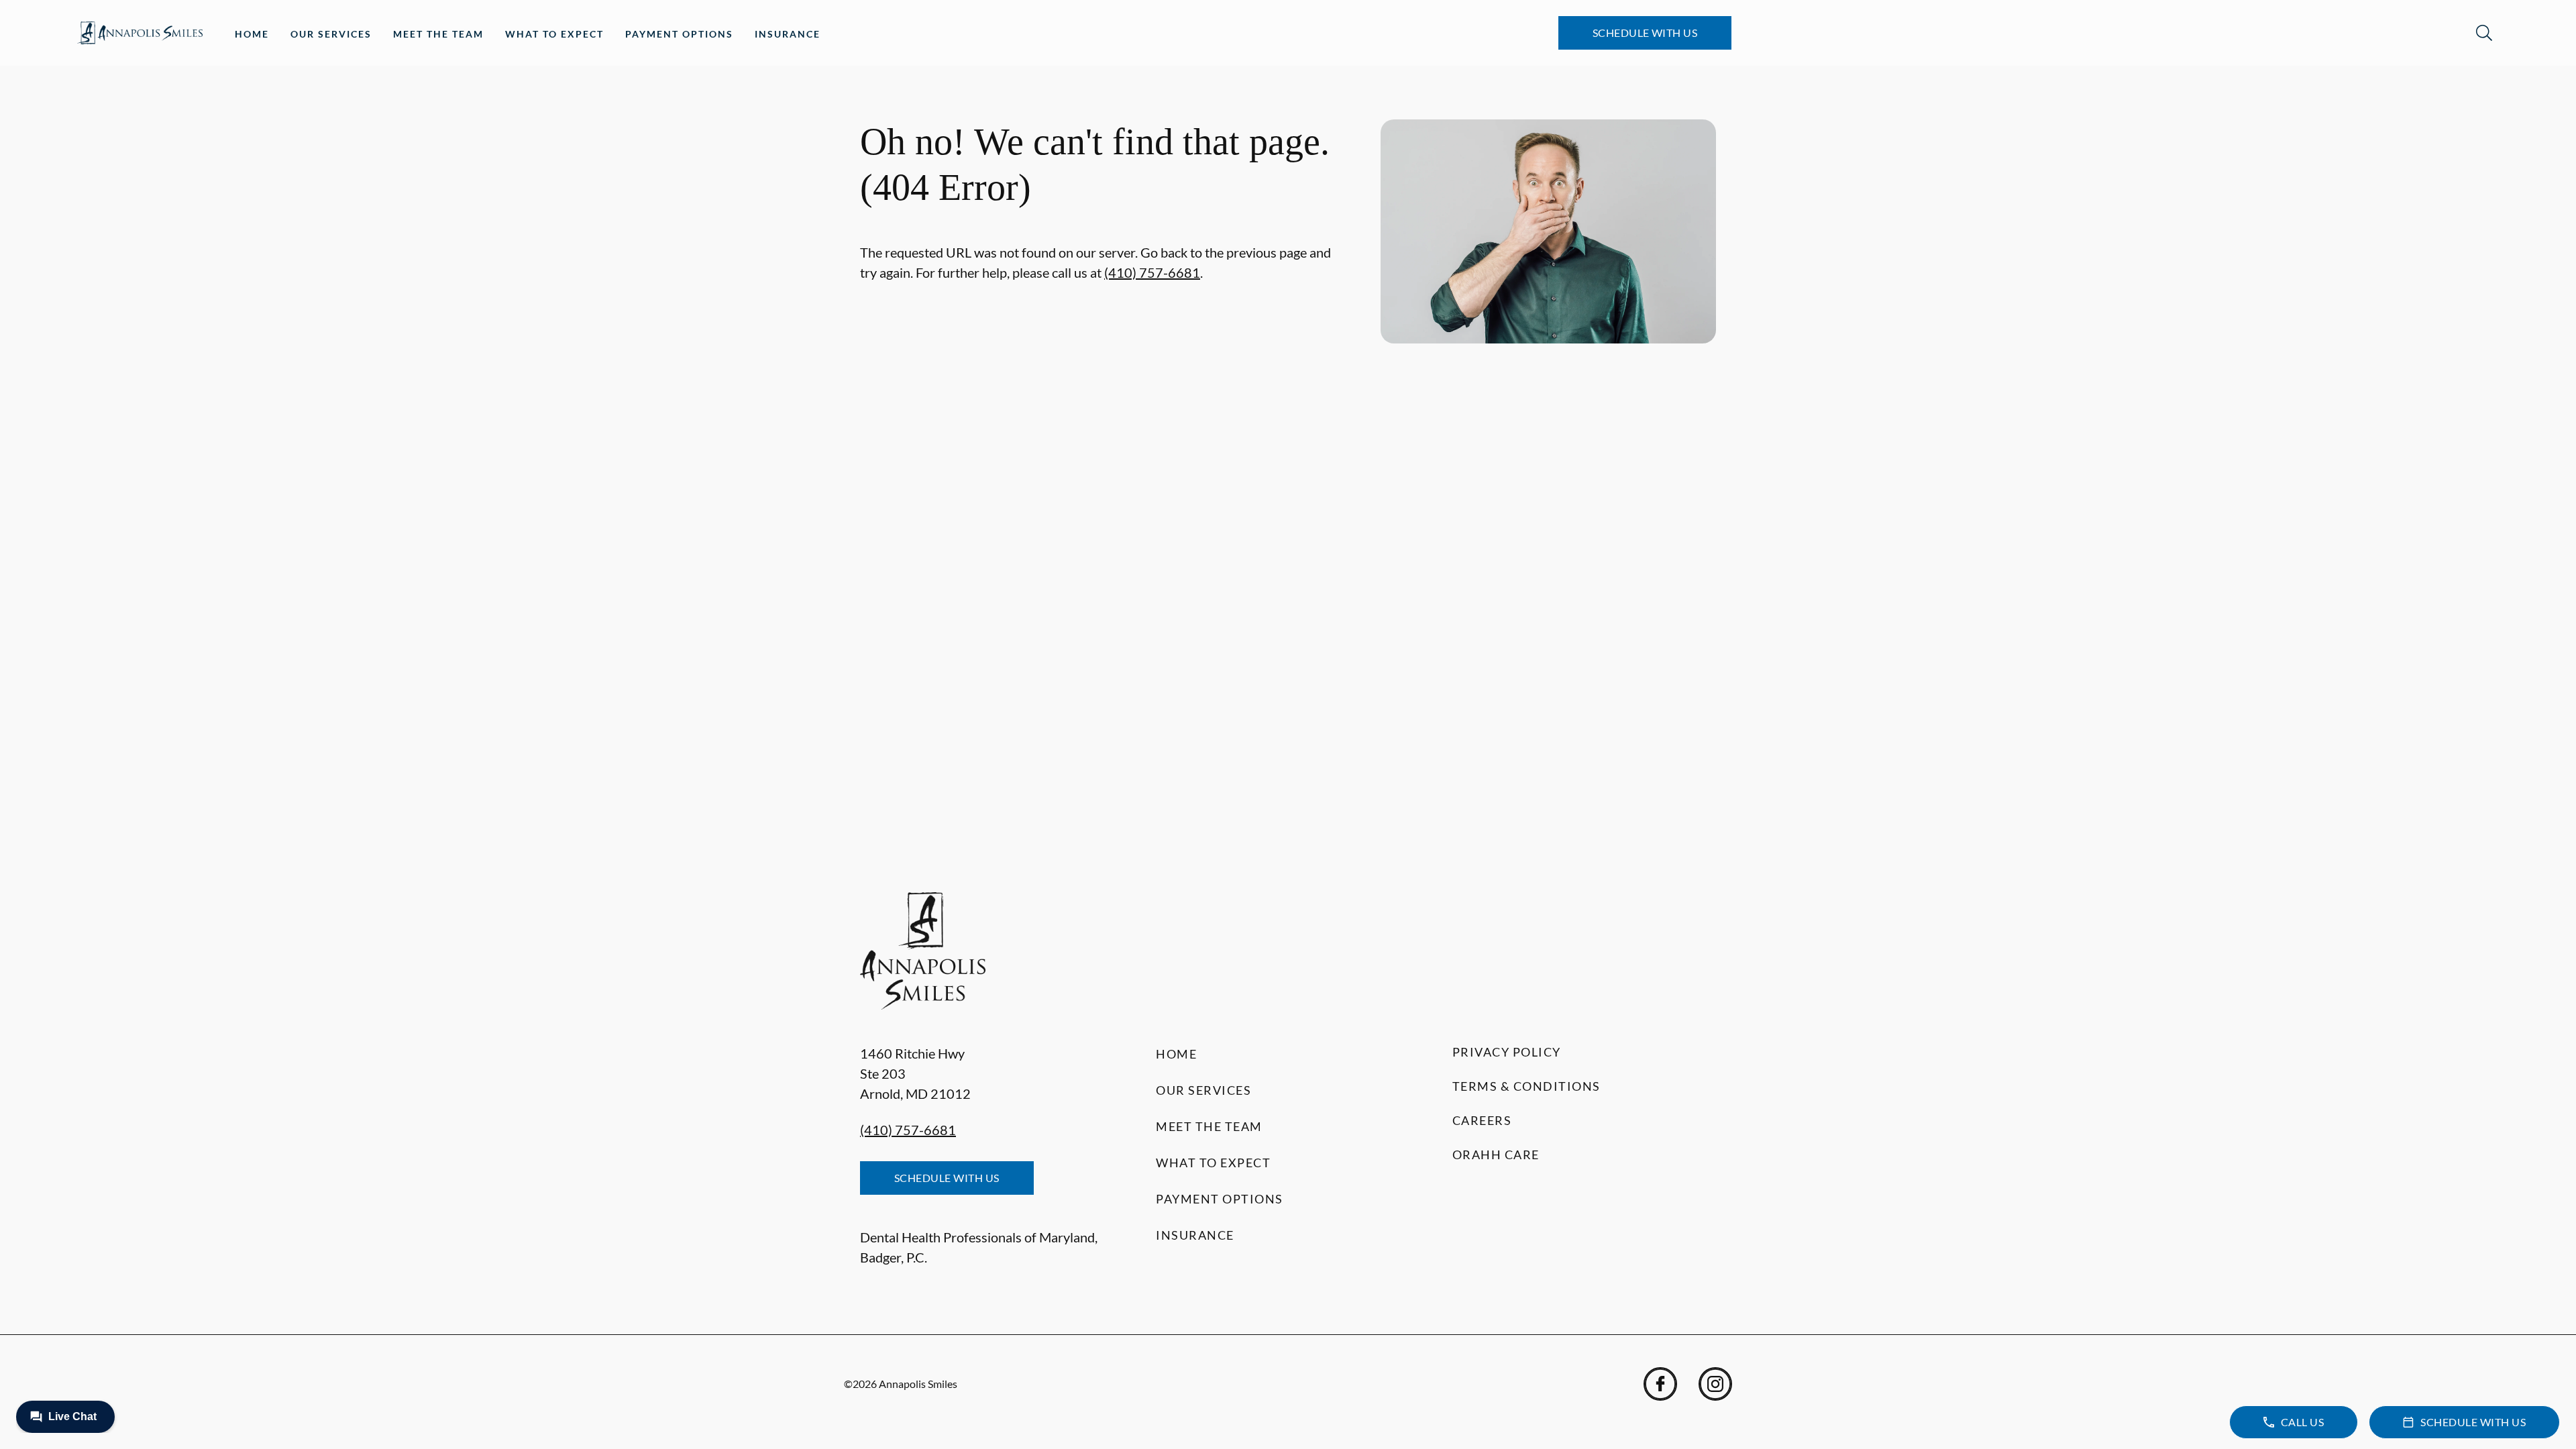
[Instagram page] (1715, 1384)
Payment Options (679, 34)
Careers (1482, 1120)
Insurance (788, 34)
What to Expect (554, 34)
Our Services (331, 34)
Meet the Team (438, 34)
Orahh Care (1496, 1155)
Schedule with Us (1645, 33)
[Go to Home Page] (140, 33)
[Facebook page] (1660, 1384)
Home (252, 34)
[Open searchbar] (2484, 33)
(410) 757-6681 (1152, 272)
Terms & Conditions (1526, 1086)
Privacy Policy (1507, 1052)
